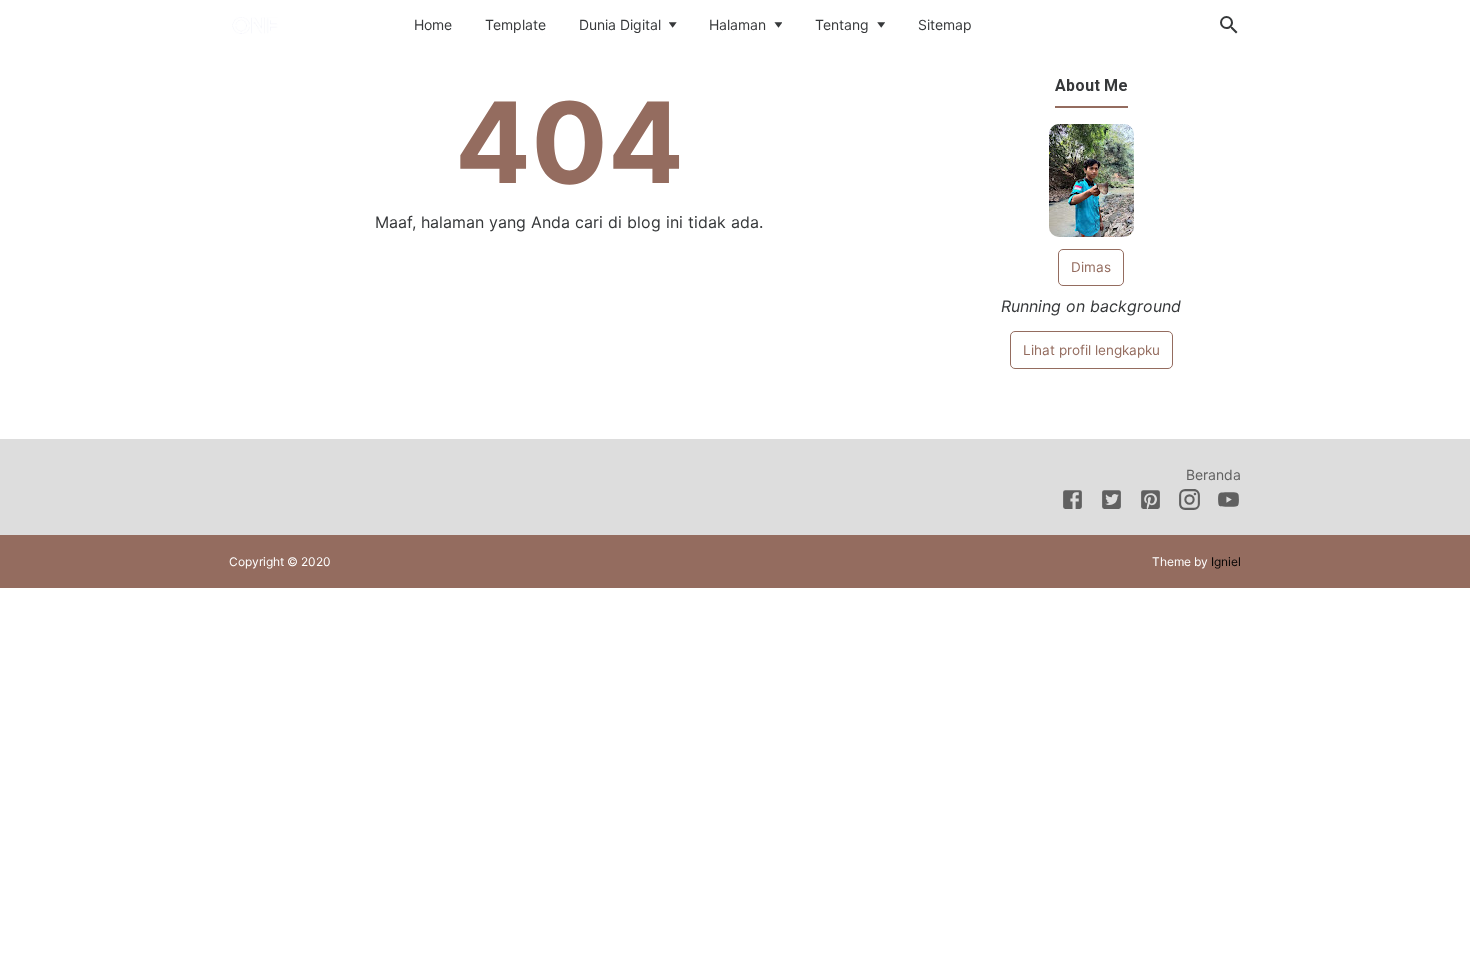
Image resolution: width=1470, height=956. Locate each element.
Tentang (842, 24)
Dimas (1091, 267)
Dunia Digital (620, 24)
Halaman (737, 24)
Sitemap (945, 24)
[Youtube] (1228, 503)
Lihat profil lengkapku (1091, 350)
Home (433, 24)
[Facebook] (1072, 503)
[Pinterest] (1150, 503)
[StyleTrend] (290, 23)
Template (515, 24)
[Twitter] (1111, 503)
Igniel (1226, 561)
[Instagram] (1189, 503)
